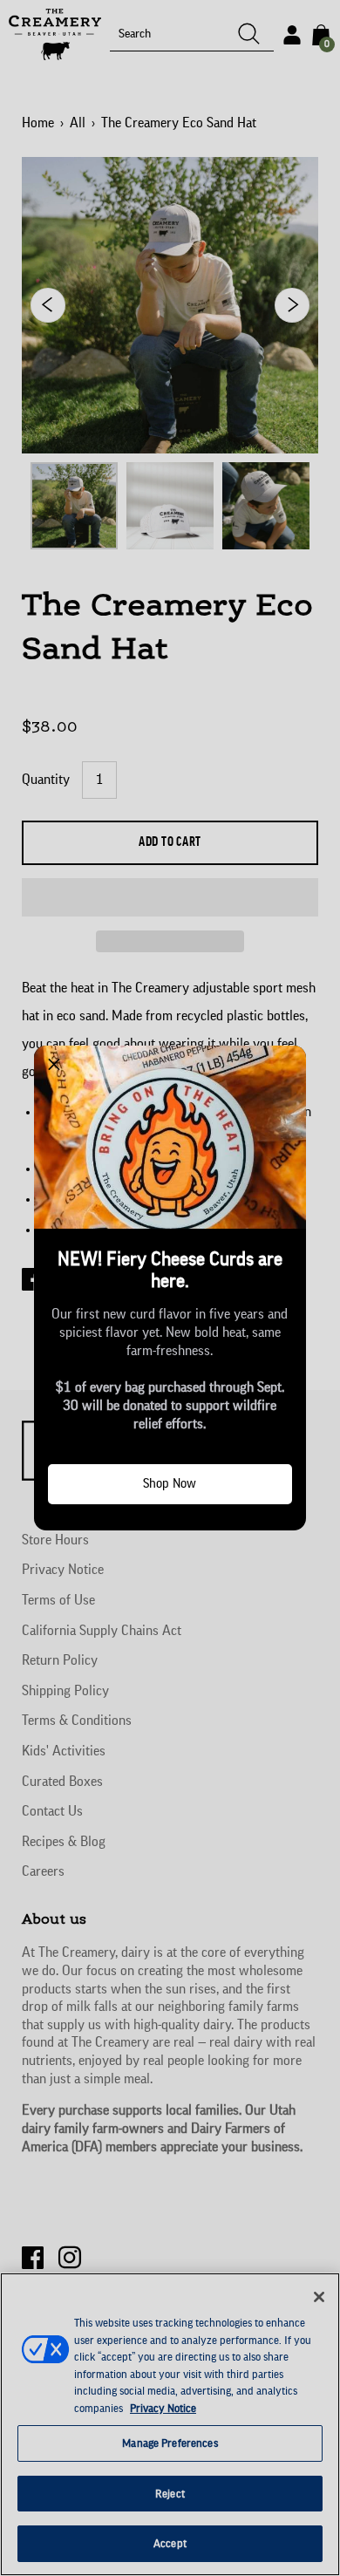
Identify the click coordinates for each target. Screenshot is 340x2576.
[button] (54, 1066)
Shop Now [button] (170, 1484)
